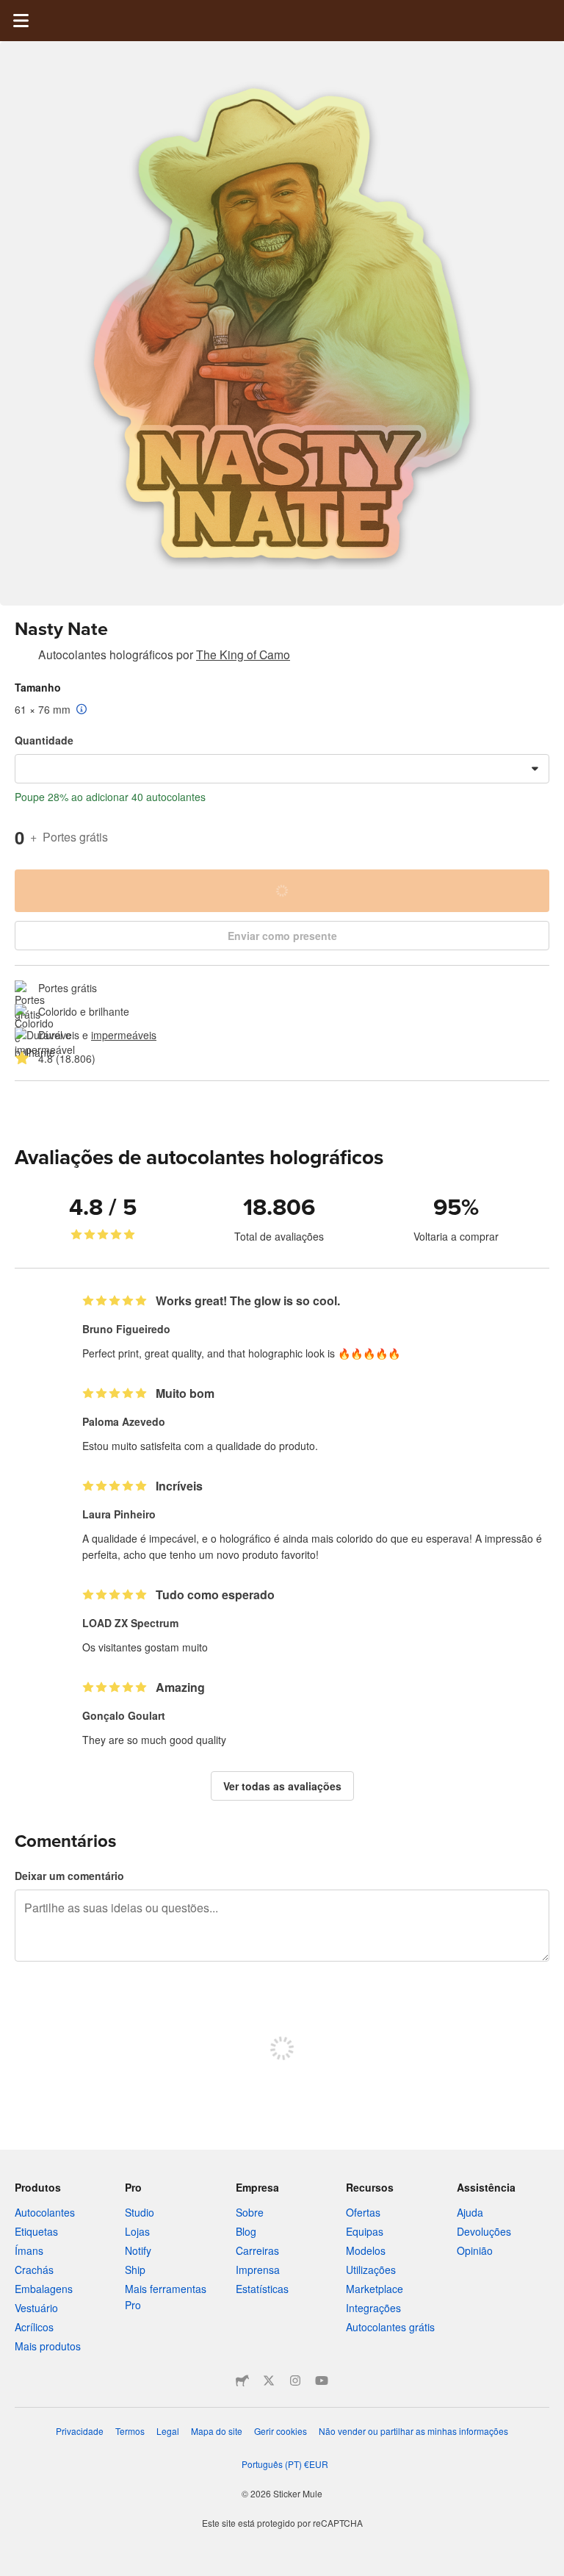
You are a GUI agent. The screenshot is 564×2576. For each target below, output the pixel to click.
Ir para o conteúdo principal (11, 11)
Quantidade (44, 740)
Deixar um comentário (69, 1876)
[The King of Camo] (23, 657)
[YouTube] (322, 2381)
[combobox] (282, 769)
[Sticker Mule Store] (242, 2381)
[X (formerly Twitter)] (269, 2381)
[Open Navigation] (21, 21)
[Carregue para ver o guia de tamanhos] (82, 710)
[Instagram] (295, 2381)
